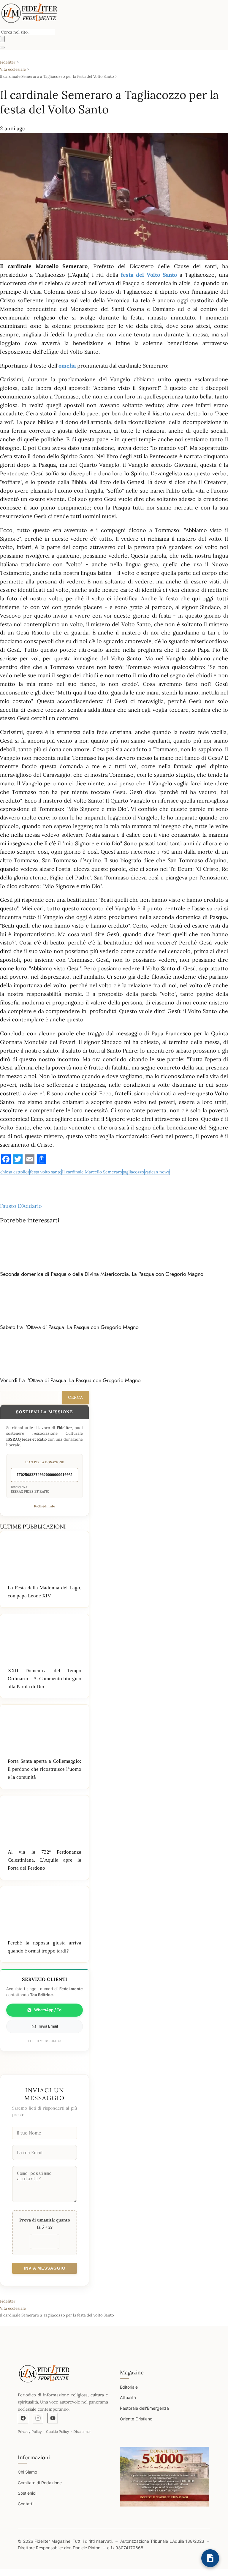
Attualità (128, 2397)
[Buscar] (2, 39)
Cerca (76, 1397)
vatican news (157, 1172)
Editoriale (129, 2387)
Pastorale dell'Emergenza (144, 2408)
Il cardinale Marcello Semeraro (92, 1172)
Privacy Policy (30, 2432)
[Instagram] (38, 2418)
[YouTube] (53, 2418)
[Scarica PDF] (210, 2558)
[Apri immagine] (164, 2477)
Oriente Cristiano (136, 2419)
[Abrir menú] (2, 48)
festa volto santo (46, 1172)
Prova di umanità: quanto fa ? (45, 2224)
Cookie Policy (58, 2432)
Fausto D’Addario (21, 1206)
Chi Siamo (27, 2472)
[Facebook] (23, 2418)
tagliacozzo (133, 1172)
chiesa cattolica (15, 1172)
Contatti (26, 2504)
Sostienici (27, 2493)
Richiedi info (45, 1506)
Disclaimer (82, 2432)
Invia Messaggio (45, 2268)
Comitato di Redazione (40, 2483)
